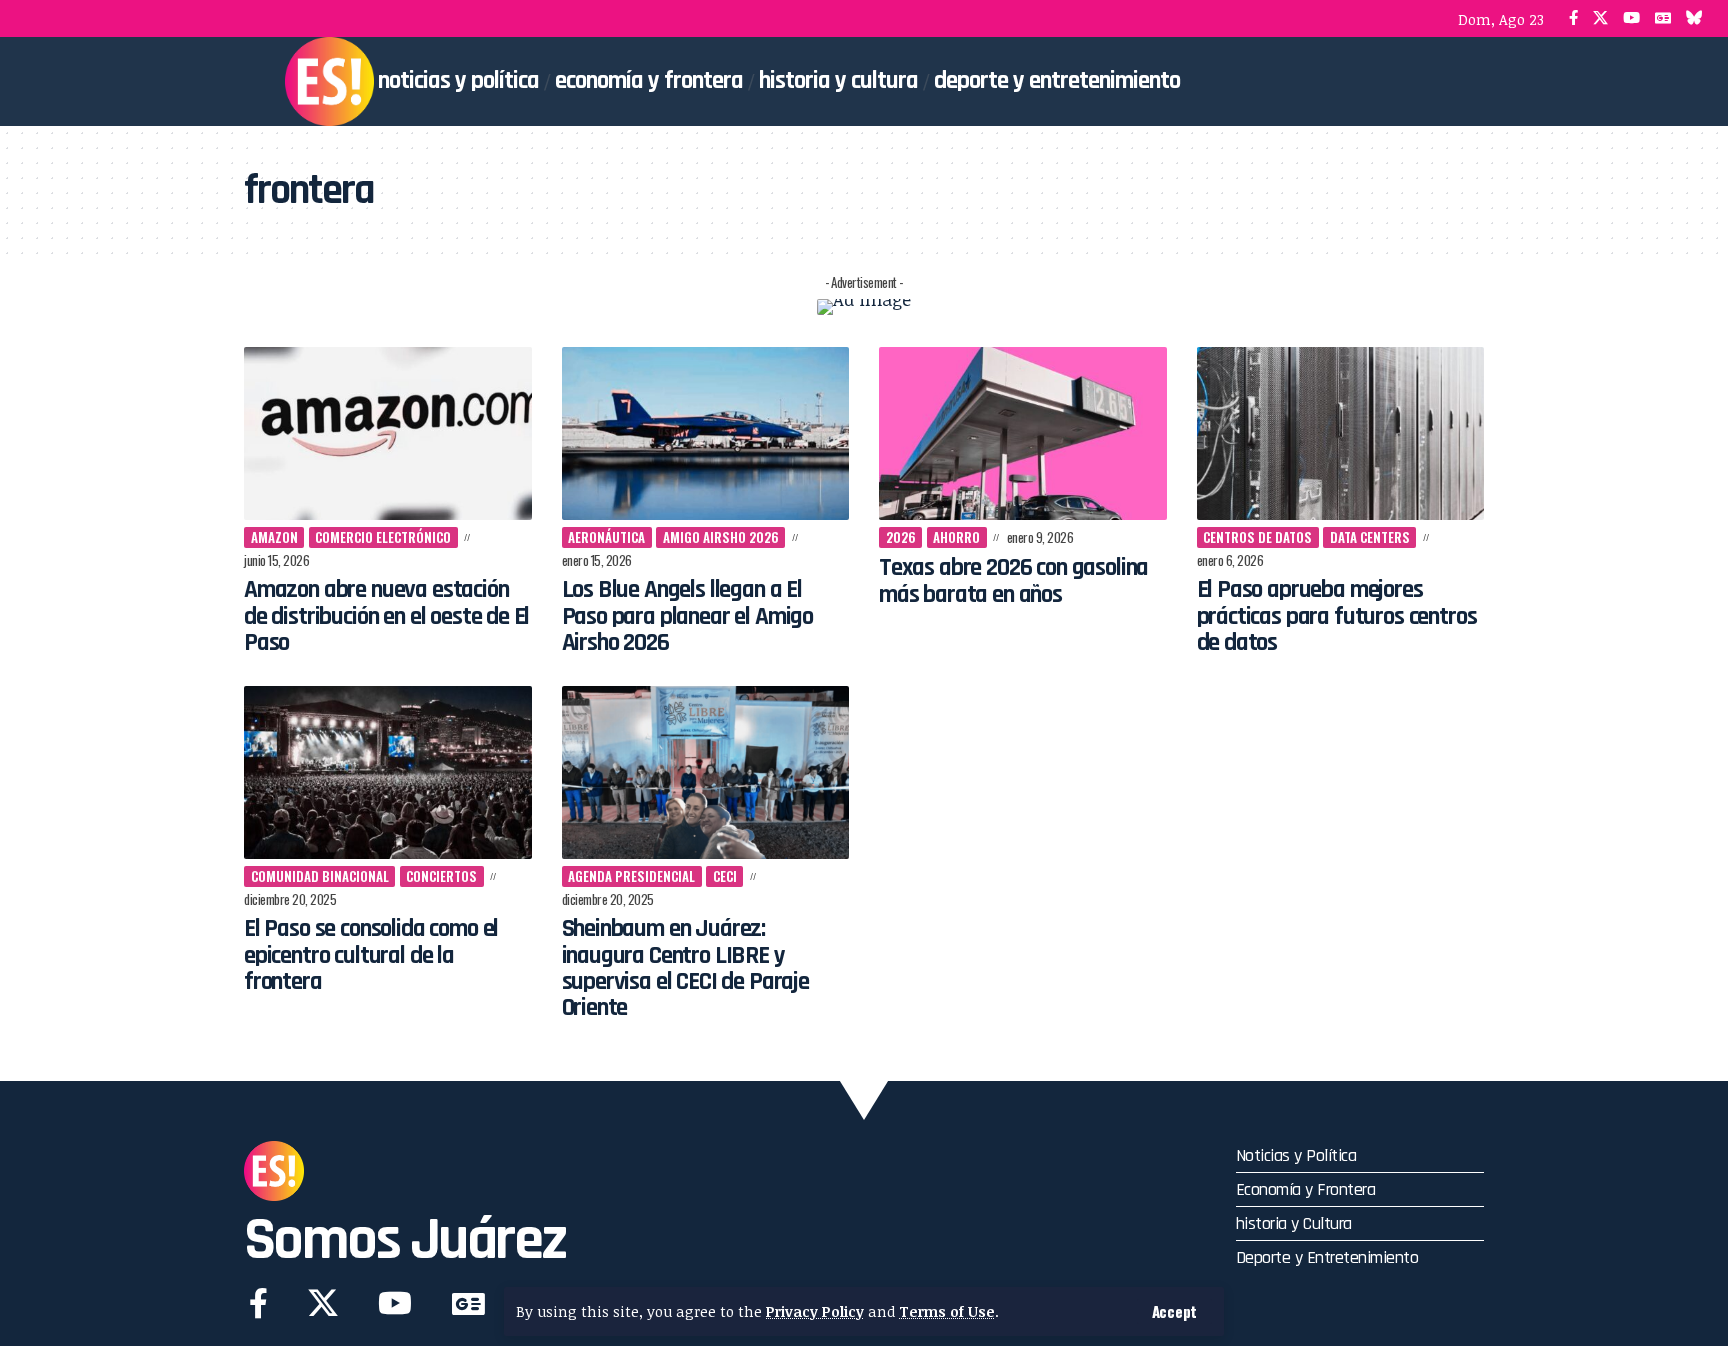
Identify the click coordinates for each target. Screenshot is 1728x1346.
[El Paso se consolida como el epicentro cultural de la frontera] (388, 772)
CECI (725, 876)
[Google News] (1663, 18)
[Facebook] (1573, 18)
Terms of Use (947, 1311)
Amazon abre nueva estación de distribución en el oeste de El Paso (386, 616)
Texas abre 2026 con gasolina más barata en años (1013, 581)
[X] (1600, 18)
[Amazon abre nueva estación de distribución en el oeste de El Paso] (388, 433)
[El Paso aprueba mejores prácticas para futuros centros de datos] (1341, 433)
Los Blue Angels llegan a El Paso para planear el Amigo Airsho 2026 (688, 616)
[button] (1174, 1311)
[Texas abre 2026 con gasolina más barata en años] (1023, 433)
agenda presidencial (631, 876)
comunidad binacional (320, 876)
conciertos (441, 876)
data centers (1370, 537)
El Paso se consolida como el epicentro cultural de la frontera (371, 955)
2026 (901, 537)
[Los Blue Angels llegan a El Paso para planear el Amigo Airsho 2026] (706, 433)
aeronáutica (606, 537)
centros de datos (1257, 537)
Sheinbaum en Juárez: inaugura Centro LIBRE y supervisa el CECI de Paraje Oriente (685, 968)
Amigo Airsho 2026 (721, 537)
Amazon (274, 537)
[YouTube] (1631, 18)
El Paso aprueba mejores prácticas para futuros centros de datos (1337, 616)
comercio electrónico (383, 537)
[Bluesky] (1694, 18)
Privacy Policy (815, 1311)
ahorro (956, 537)
